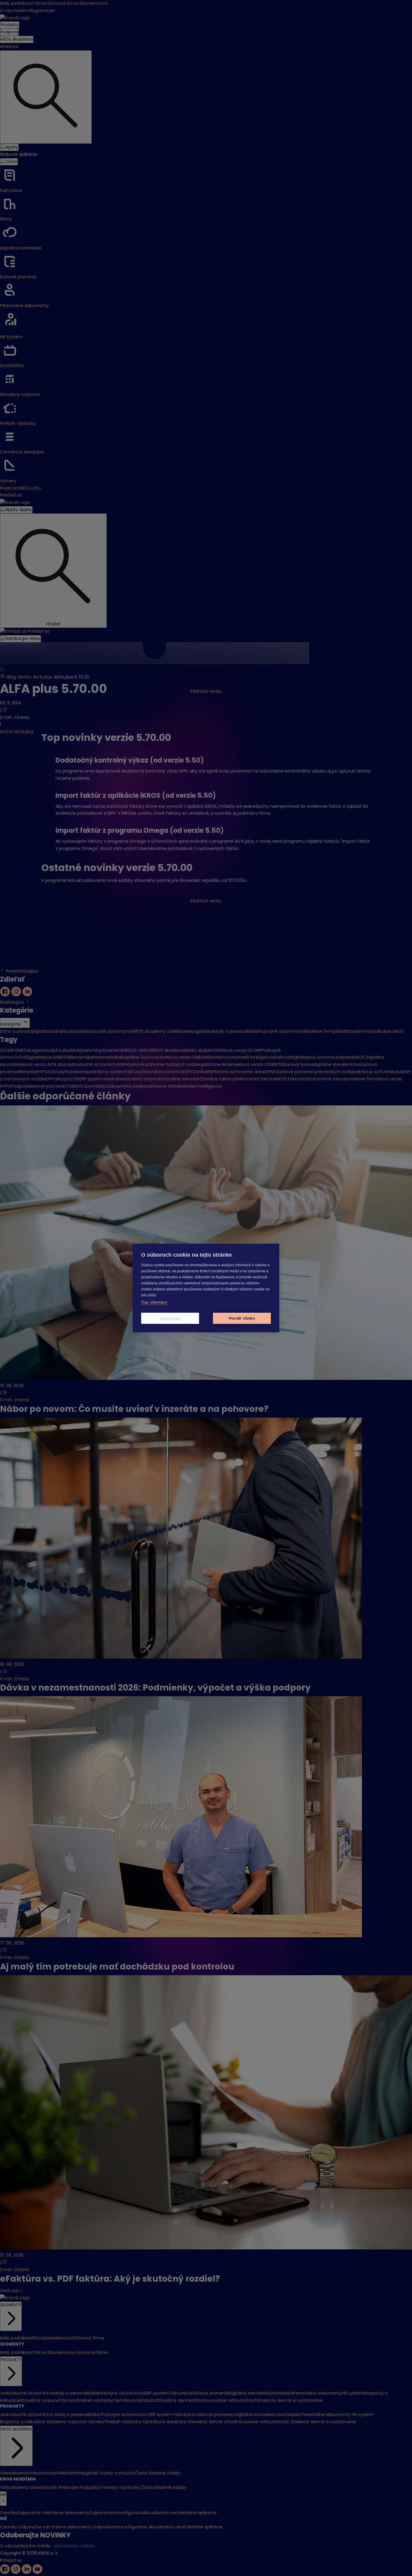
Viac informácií (154, 1302)
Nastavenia (170, 1318)
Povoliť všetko (242, 1318)
